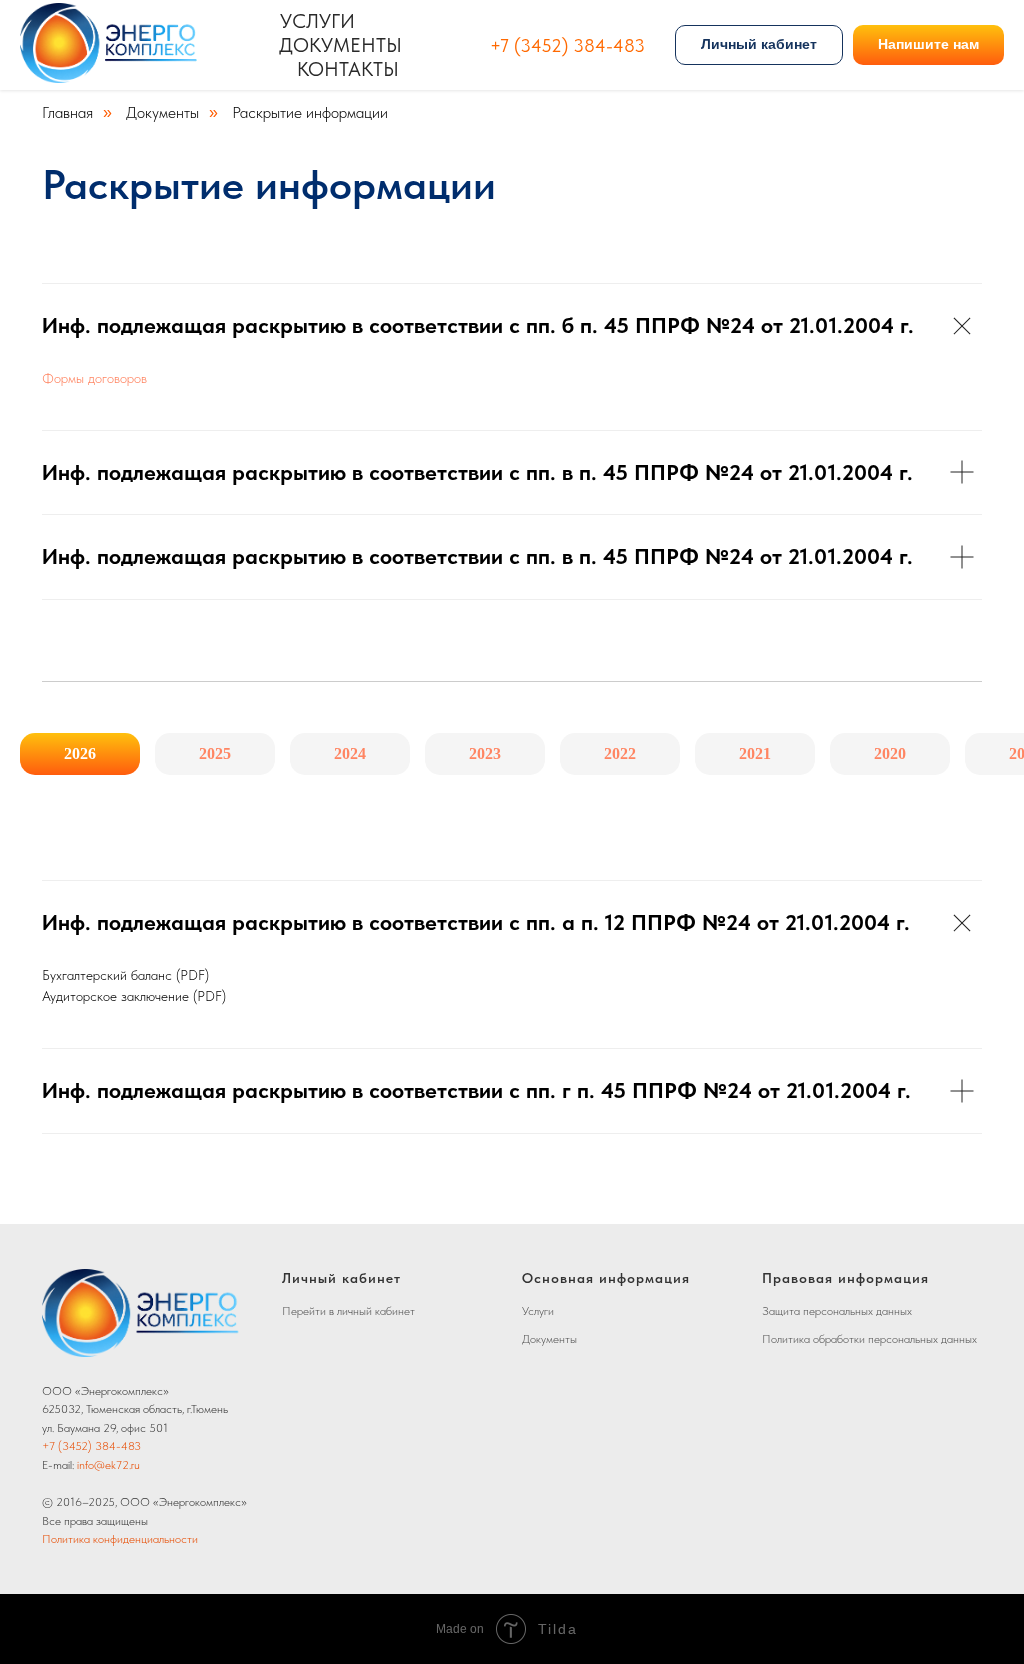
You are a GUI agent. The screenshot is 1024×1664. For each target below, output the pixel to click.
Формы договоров (94, 378)
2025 (215, 753)
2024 (350, 753)
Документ (546, 1339)
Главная (67, 112)
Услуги (317, 21)
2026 (80, 753)
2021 (755, 753)
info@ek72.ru (108, 1465)
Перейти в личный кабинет (348, 1311)
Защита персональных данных (837, 1311)
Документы (340, 45)
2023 (485, 753)
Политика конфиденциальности (120, 1539)
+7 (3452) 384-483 (567, 45)
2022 (620, 753)
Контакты (348, 69)
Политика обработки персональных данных (869, 1339)
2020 (890, 753)
